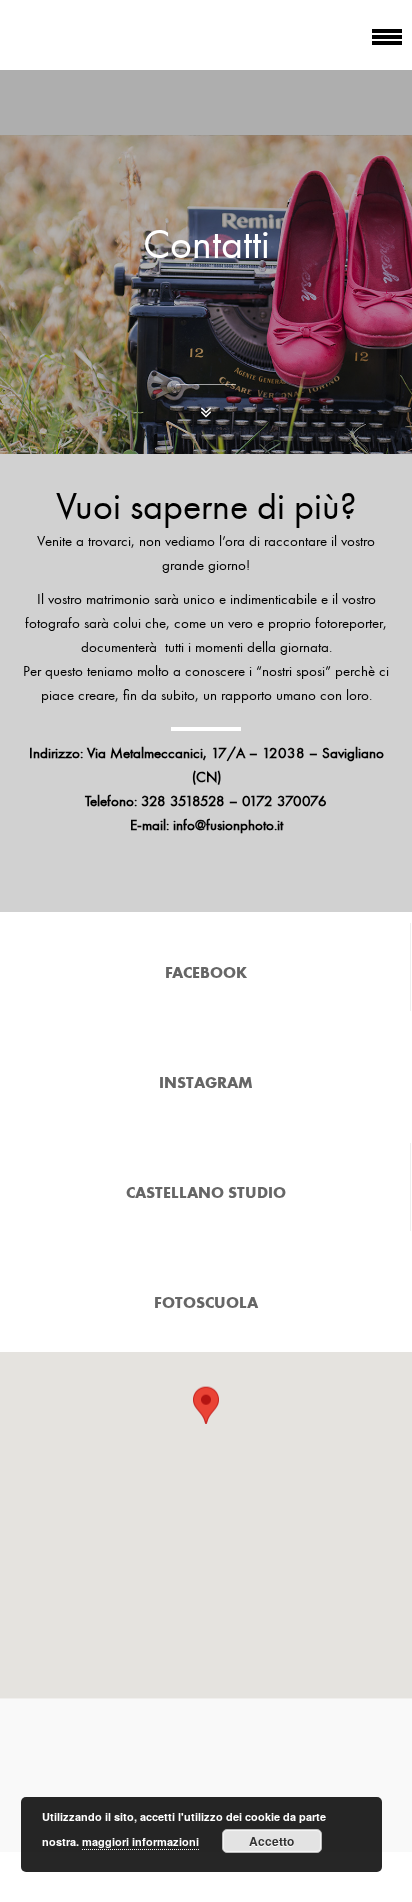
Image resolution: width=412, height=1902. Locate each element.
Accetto (271, 1841)
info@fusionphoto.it (228, 825)
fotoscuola (206, 1302)
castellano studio (206, 1192)
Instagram (206, 1082)
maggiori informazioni (140, 1841)
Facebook (206, 972)
